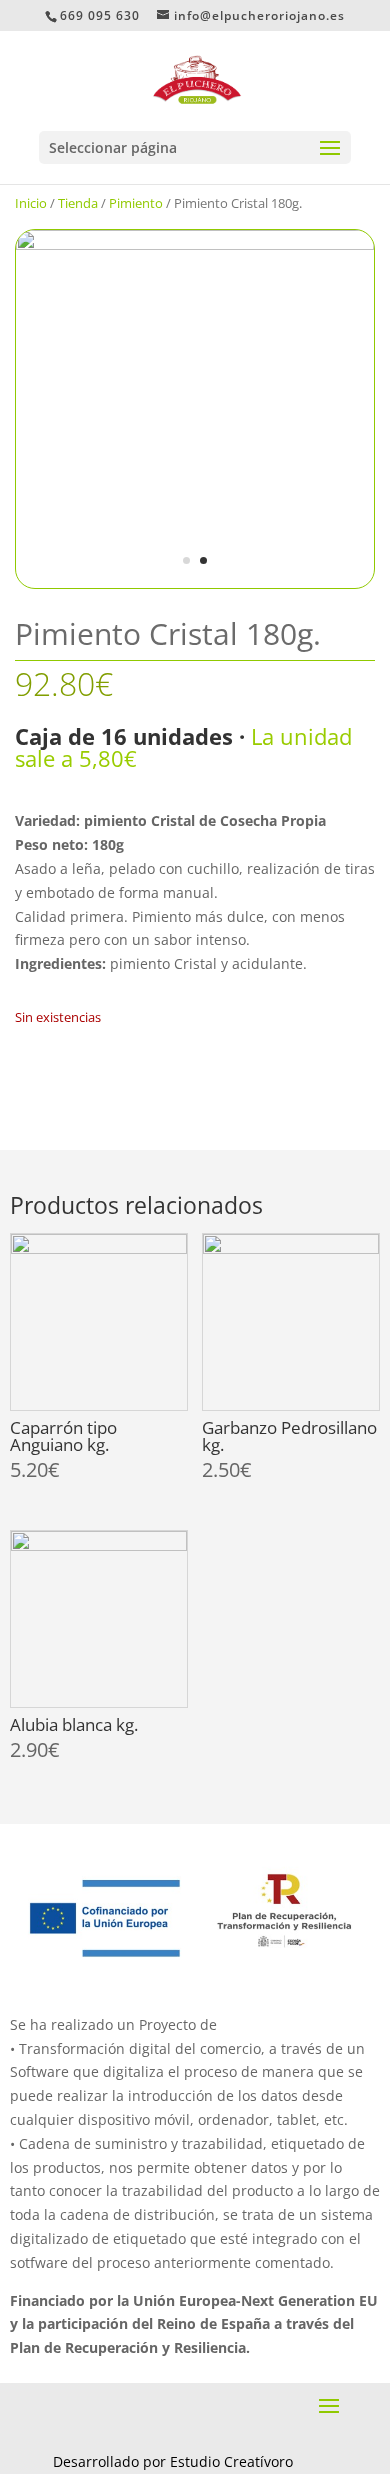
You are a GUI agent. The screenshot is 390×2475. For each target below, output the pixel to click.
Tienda (78, 203)
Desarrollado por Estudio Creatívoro (173, 2461)
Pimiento (136, 203)
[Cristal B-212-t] (195, 244)
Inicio (31, 203)
